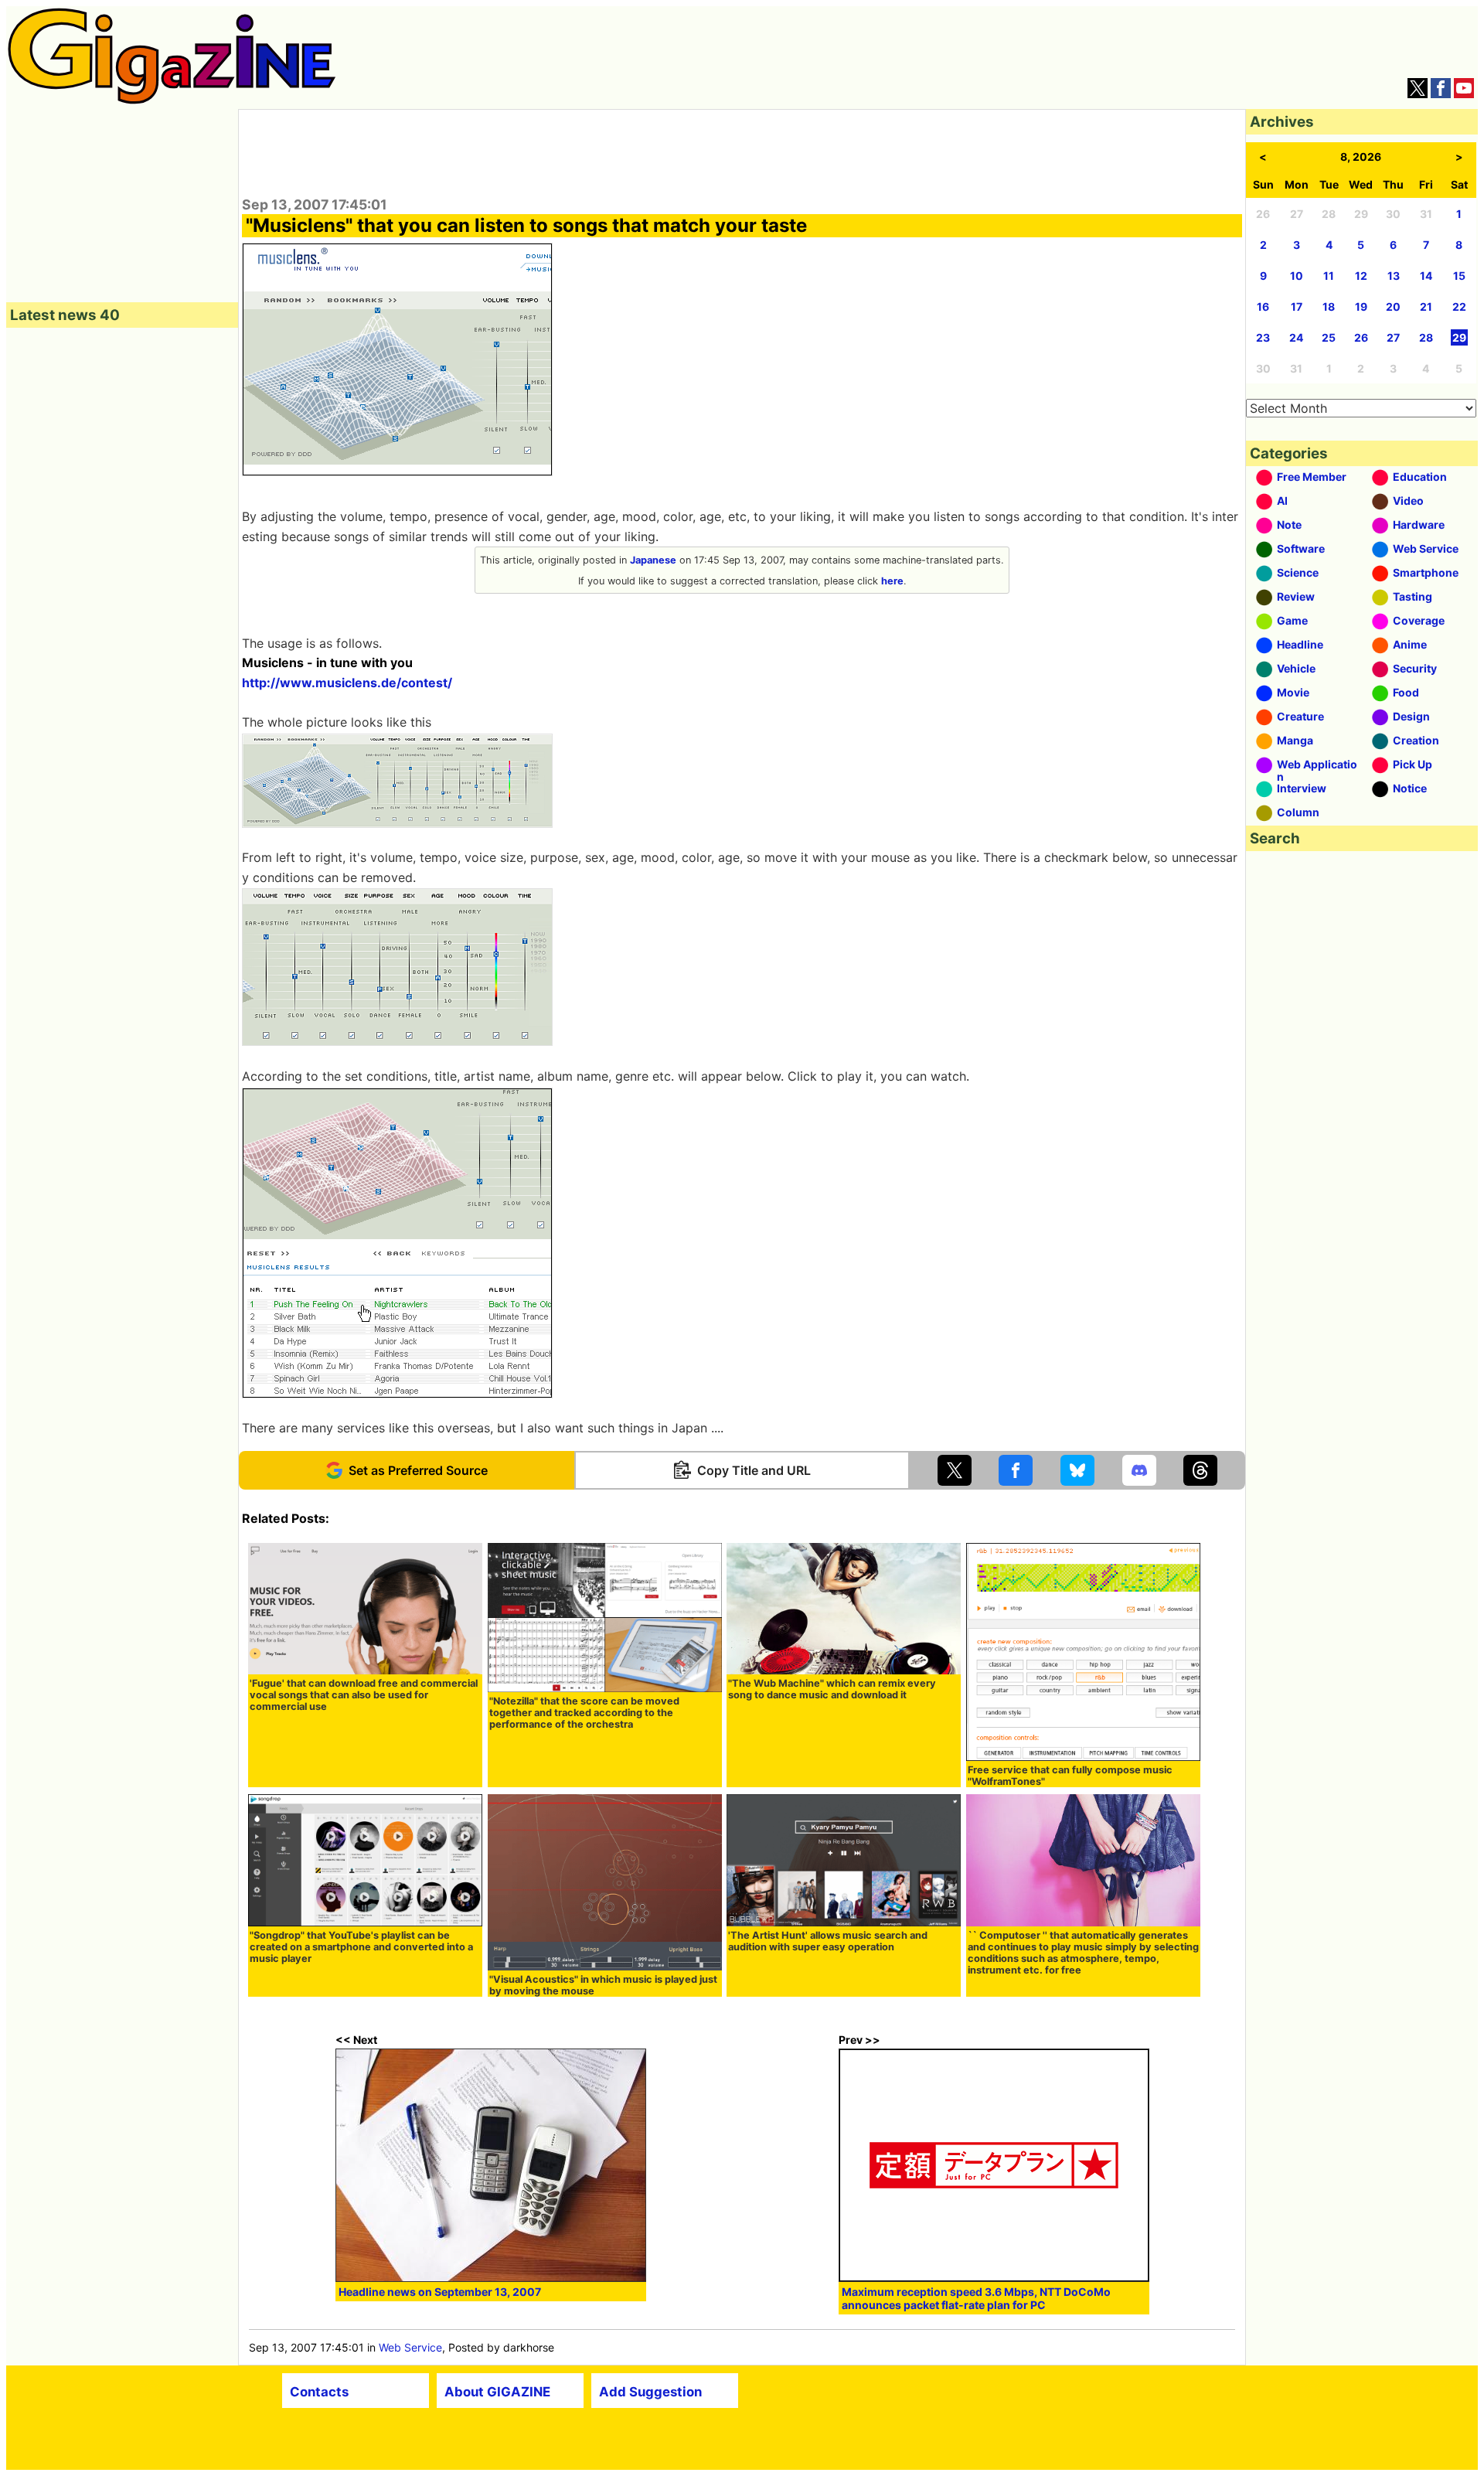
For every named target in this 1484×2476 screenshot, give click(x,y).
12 (1361, 276)
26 (1361, 337)
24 (1296, 337)
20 (1393, 307)
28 (1426, 337)
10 (1297, 276)
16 (1263, 307)
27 (1393, 337)
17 (1297, 307)
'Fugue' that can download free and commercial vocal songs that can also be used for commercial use (364, 1695)
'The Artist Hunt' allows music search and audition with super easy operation (828, 1941)
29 (1459, 337)
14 (1426, 276)
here (892, 581)
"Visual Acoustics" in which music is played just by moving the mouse (603, 1985)
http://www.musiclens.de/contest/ (347, 683)
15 (1459, 276)
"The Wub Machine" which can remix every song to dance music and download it (832, 1689)
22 (1459, 307)
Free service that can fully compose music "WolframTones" (1070, 1776)
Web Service (410, 2347)
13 (1394, 276)
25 (1329, 337)
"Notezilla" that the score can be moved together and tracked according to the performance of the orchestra (584, 1713)
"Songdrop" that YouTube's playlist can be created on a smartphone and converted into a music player (361, 1947)
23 (1263, 337)
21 (1426, 307)
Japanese (653, 560)
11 (1329, 276)
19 (1361, 307)
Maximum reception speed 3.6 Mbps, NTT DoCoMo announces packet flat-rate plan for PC (976, 2298)
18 (1329, 307)
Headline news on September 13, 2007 (440, 2292)
